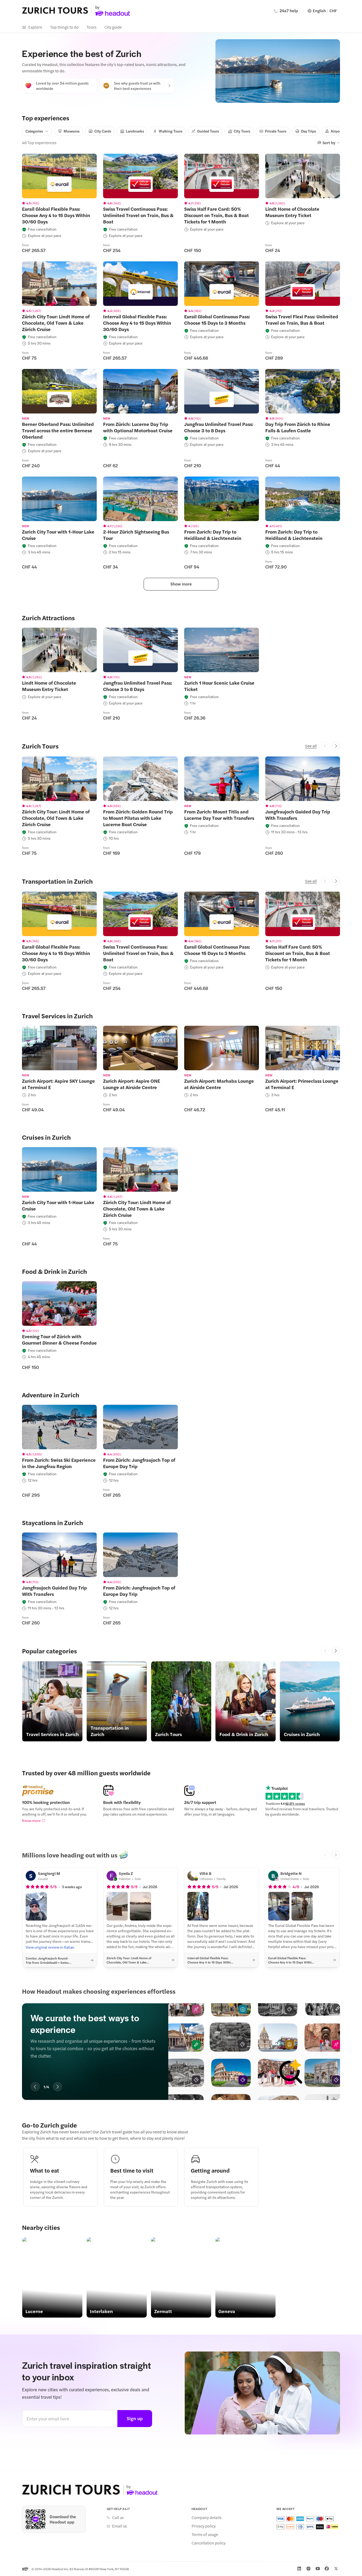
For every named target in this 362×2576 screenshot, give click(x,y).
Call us (118, 2517)
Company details (207, 2517)
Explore (35, 27)
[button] (36, 1906)
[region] (59, 176)
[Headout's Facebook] (327, 2569)
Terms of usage (205, 2534)
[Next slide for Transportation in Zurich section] (336, 881)
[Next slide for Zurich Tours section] (336, 746)
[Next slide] (336, 1651)
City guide (113, 27)
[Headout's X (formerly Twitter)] (336, 2569)
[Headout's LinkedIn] (299, 2569)
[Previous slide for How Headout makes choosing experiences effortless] (35, 2087)
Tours (92, 27)
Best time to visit (132, 2170)
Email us (120, 2526)
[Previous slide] (325, 1651)
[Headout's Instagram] (308, 2569)
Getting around (210, 2170)
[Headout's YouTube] (318, 2569)
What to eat (45, 2170)
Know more (31, 1820)
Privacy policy (204, 2526)
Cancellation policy (209, 2543)
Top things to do (64, 27)
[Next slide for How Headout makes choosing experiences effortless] (58, 2087)
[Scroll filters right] (336, 131)
